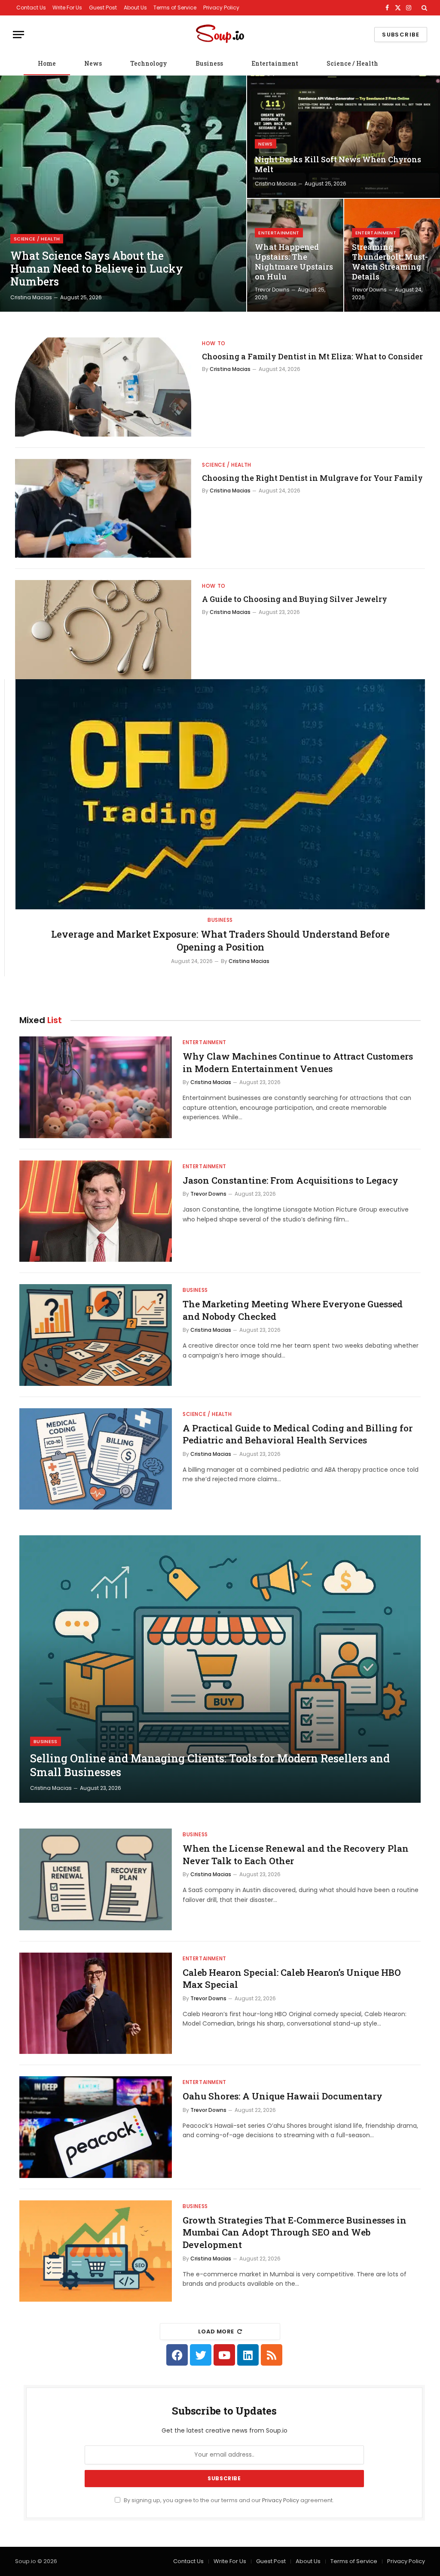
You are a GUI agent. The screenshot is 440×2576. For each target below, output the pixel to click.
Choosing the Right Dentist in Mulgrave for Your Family (312, 478)
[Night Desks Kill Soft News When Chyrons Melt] (344, 137)
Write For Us (67, 8)
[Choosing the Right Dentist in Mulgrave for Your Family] (103, 509)
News (93, 63)
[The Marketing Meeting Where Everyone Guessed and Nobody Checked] (96, 1335)
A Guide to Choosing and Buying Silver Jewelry (295, 599)
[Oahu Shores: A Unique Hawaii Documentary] (96, 2127)
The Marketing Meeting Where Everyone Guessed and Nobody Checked (293, 1310)
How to (214, 343)
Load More (216, 2331)
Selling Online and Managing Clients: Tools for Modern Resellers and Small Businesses (210, 1765)
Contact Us (31, 8)
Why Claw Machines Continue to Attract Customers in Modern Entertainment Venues (298, 1062)
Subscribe (401, 35)
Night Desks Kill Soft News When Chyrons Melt (338, 164)
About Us (135, 8)
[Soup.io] (220, 35)
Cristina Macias (31, 297)
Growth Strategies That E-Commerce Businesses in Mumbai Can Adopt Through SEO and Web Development (295, 2232)
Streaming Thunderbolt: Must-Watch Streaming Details (390, 262)
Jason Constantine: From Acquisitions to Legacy (290, 1180)
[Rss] (272, 2355)
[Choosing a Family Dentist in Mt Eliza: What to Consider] (103, 387)
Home (47, 63)
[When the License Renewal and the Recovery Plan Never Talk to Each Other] (96, 1879)
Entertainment (275, 63)
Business (209, 63)
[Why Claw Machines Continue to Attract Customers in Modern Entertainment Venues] (96, 1087)
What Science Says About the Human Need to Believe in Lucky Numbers (97, 269)
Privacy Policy (221, 8)
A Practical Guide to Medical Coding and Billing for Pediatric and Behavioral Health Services (298, 1434)
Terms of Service (175, 8)
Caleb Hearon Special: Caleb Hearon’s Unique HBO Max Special (292, 1979)
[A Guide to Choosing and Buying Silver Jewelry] (103, 630)
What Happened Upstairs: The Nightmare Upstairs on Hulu (294, 262)
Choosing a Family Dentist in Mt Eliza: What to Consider (312, 356)
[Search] (423, 8)
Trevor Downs (272, 290)
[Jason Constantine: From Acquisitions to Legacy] (96, 1211)
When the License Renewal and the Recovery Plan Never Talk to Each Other (296, 1855)
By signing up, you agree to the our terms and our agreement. (228, 2500)
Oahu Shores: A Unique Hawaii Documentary (283, 2096)
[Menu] (18, 35)
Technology (149, 63)
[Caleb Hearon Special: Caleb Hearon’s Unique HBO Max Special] (96, 2003)
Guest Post (103, 8)
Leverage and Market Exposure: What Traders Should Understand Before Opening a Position (220, 940)
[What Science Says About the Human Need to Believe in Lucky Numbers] (123, 194)
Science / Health (352, 63)
